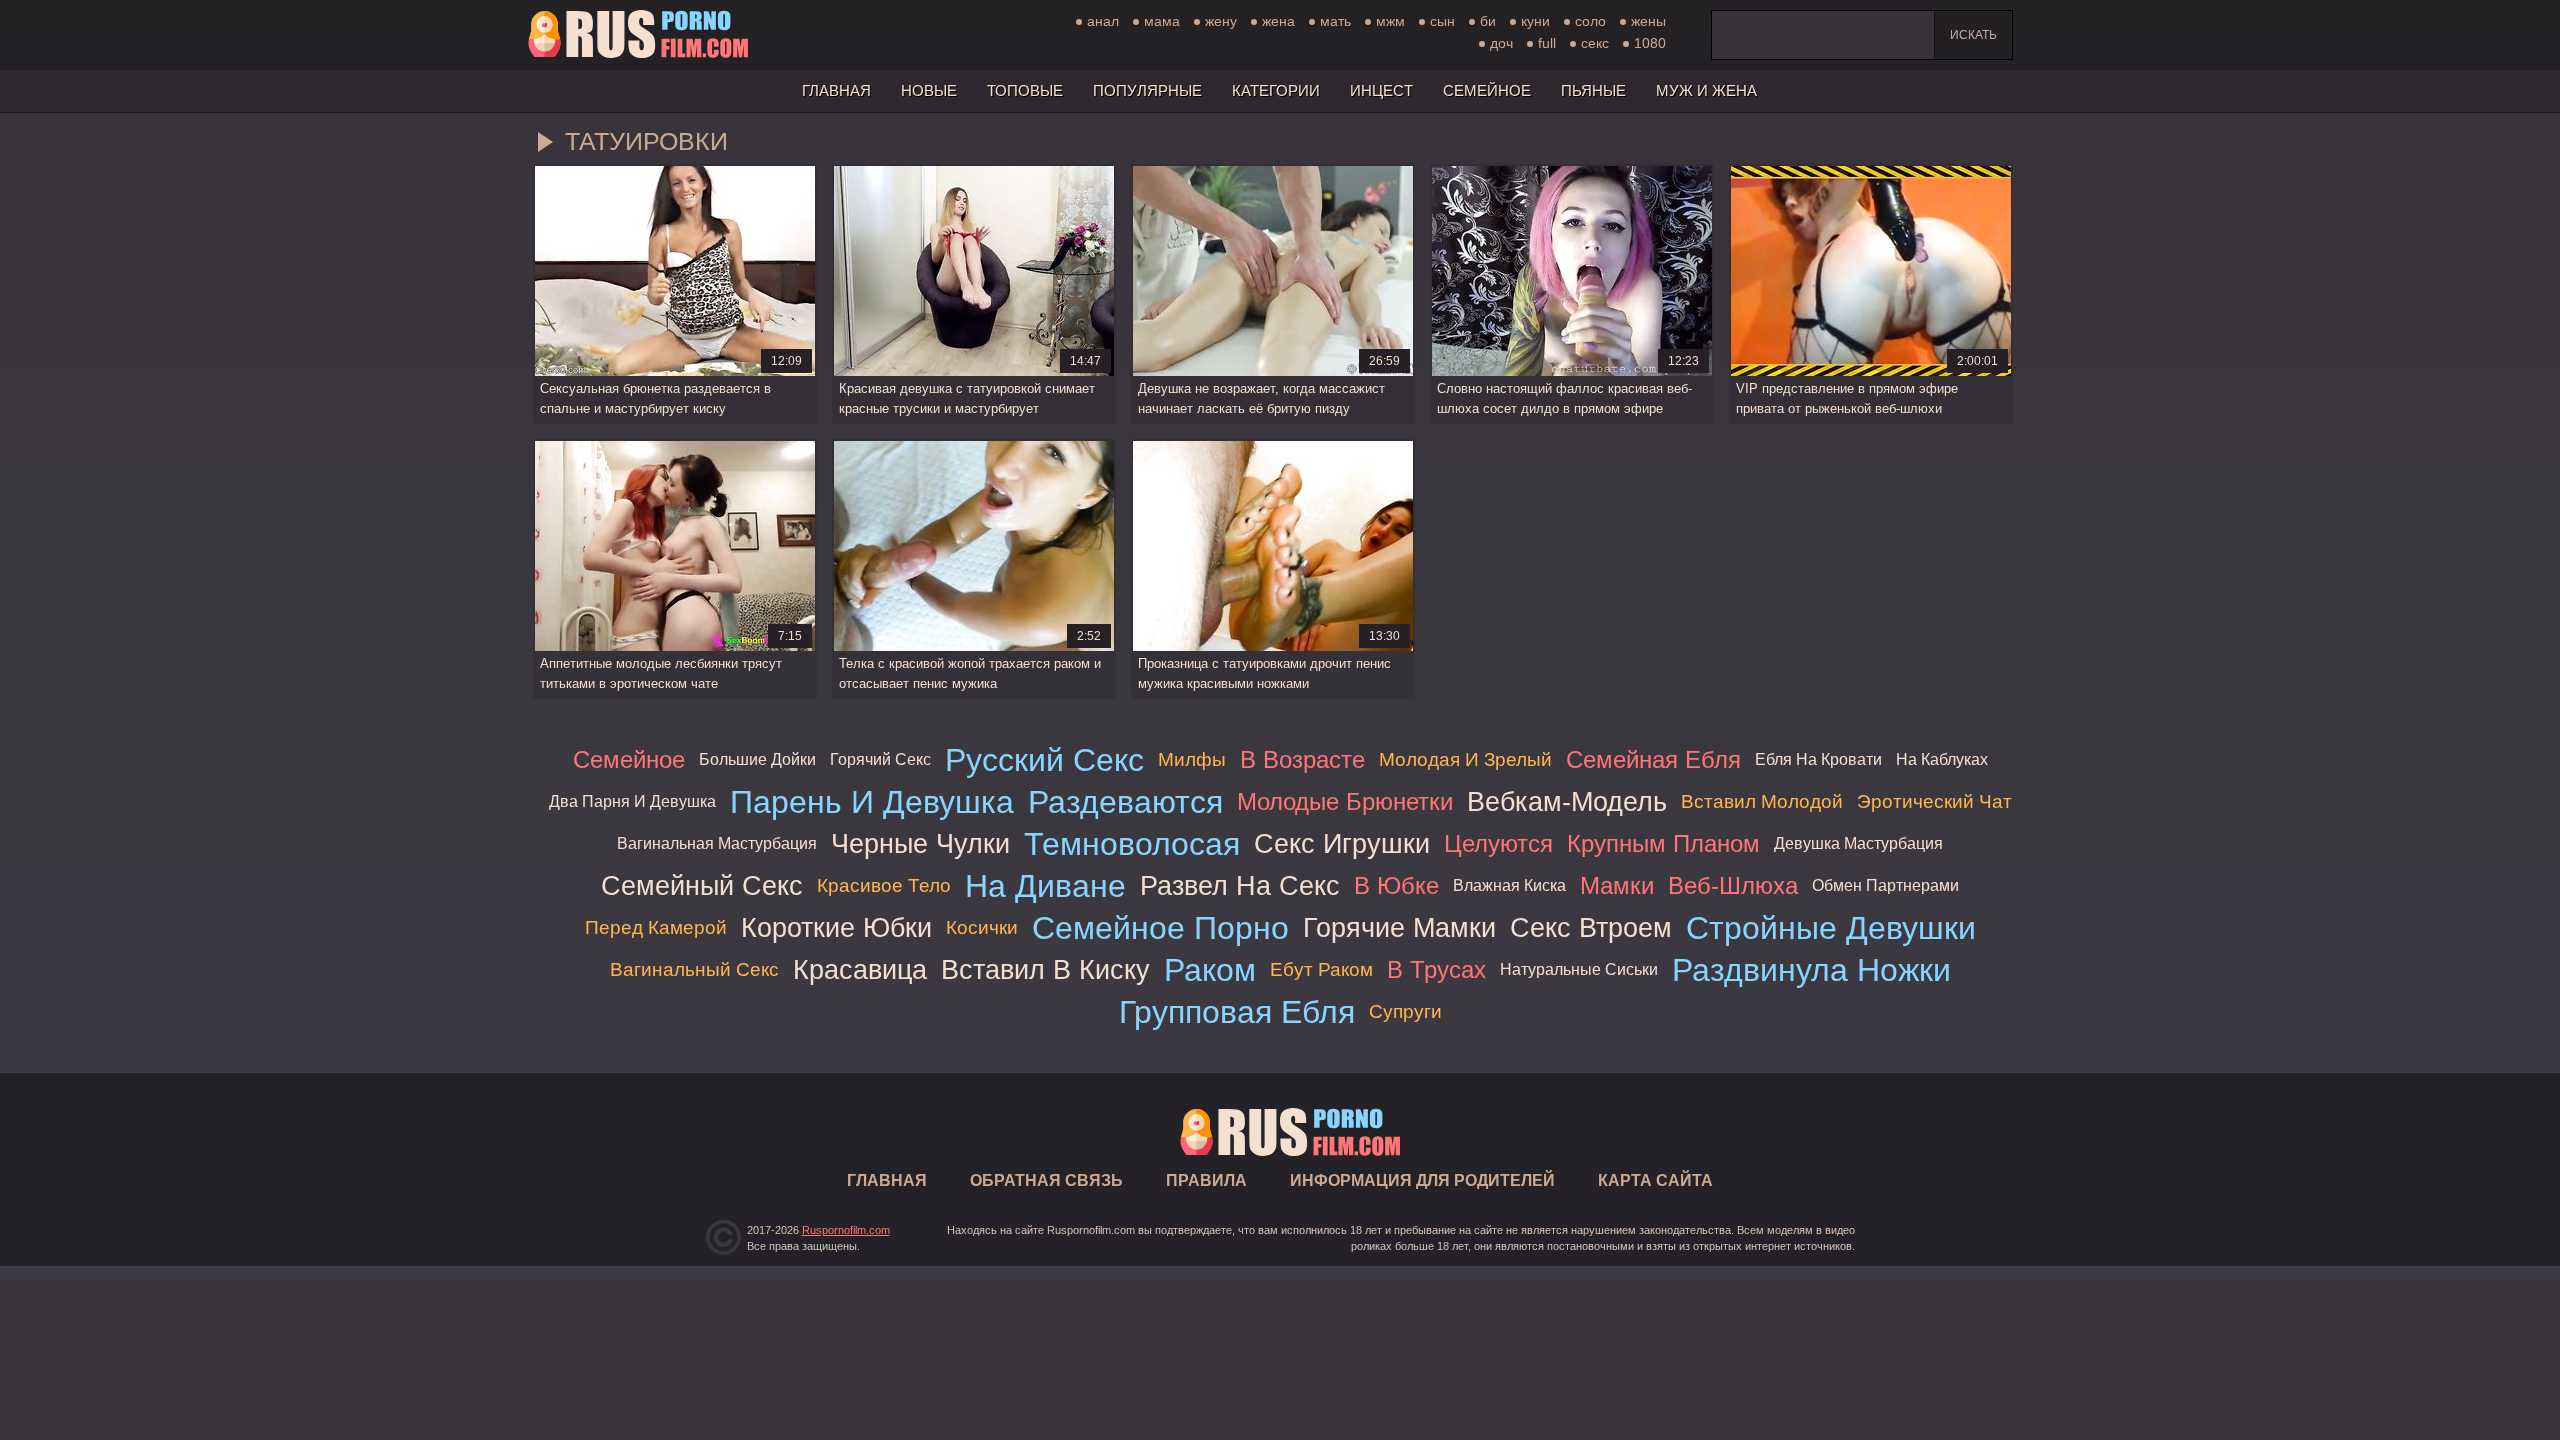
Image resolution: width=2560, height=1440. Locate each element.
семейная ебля (1653, 759)
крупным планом (1663, 843)
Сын (1442, 21)
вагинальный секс (694, 969)
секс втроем (1591, 927)
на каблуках (1942, 759)
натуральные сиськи (1579, 969)
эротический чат (1934, 801)
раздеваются (1125, 802)
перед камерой (656, 927)
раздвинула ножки (1811, 970)
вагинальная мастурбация (717, 843)
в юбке (1396, 885)
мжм (1390, 21)
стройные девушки (1831, 928)
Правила (1206, 1180)
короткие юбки (836, 927)
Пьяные (1593, 90)
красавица (860, 969)
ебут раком (1321, 969)
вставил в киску (1045, 969)
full (1547, 43)
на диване (1045, 886)
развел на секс (1240, 885)
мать (1335, 21)
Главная (638, 35)
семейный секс (702, 885)
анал (1103, 21)
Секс (1595, 43)
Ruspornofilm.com (846, 1230)
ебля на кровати (1818, 759)
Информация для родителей (1422, 1180)
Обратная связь (1046, 1180)
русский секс (1044, 760)
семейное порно (1160, 928)
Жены (1648, 21)
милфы (1192, 759)
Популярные (1147, 90)
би (1488, 21)
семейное (629, 759)
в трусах (1436, 969)
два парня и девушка (632, 801)
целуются (1498, 843)
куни (1535, 21)
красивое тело (884, 885)
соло (1590, 21)
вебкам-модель (1567, 801)
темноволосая (1132, 844)
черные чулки (920, 843)
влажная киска (1509, 885)
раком (1210, 970)
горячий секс (880, 759)
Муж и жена (1706, 90)
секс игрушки (1342, 843)
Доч (1501, 43)
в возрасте (1302, 759)
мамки (1617, 885)
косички (982, 927)
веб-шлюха (1733, 885)
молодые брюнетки (1345, 801)
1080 (1650, 43)
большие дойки (757, 759)
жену (1221, 21)
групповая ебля (1237, 1012)
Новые (929, 90)
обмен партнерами (1885, 885)
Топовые (1025, 90)
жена (1278, 21)
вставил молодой (1762, 801)
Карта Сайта (1655, 1180)
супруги (1405, 1011)
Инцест (1381, 90)
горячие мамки (1399, 927)
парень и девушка (872, 802)
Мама (1162, 21)
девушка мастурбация (1858, 843)
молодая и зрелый (1465, 759)
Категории (1276, 90)
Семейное (1487, 90)
